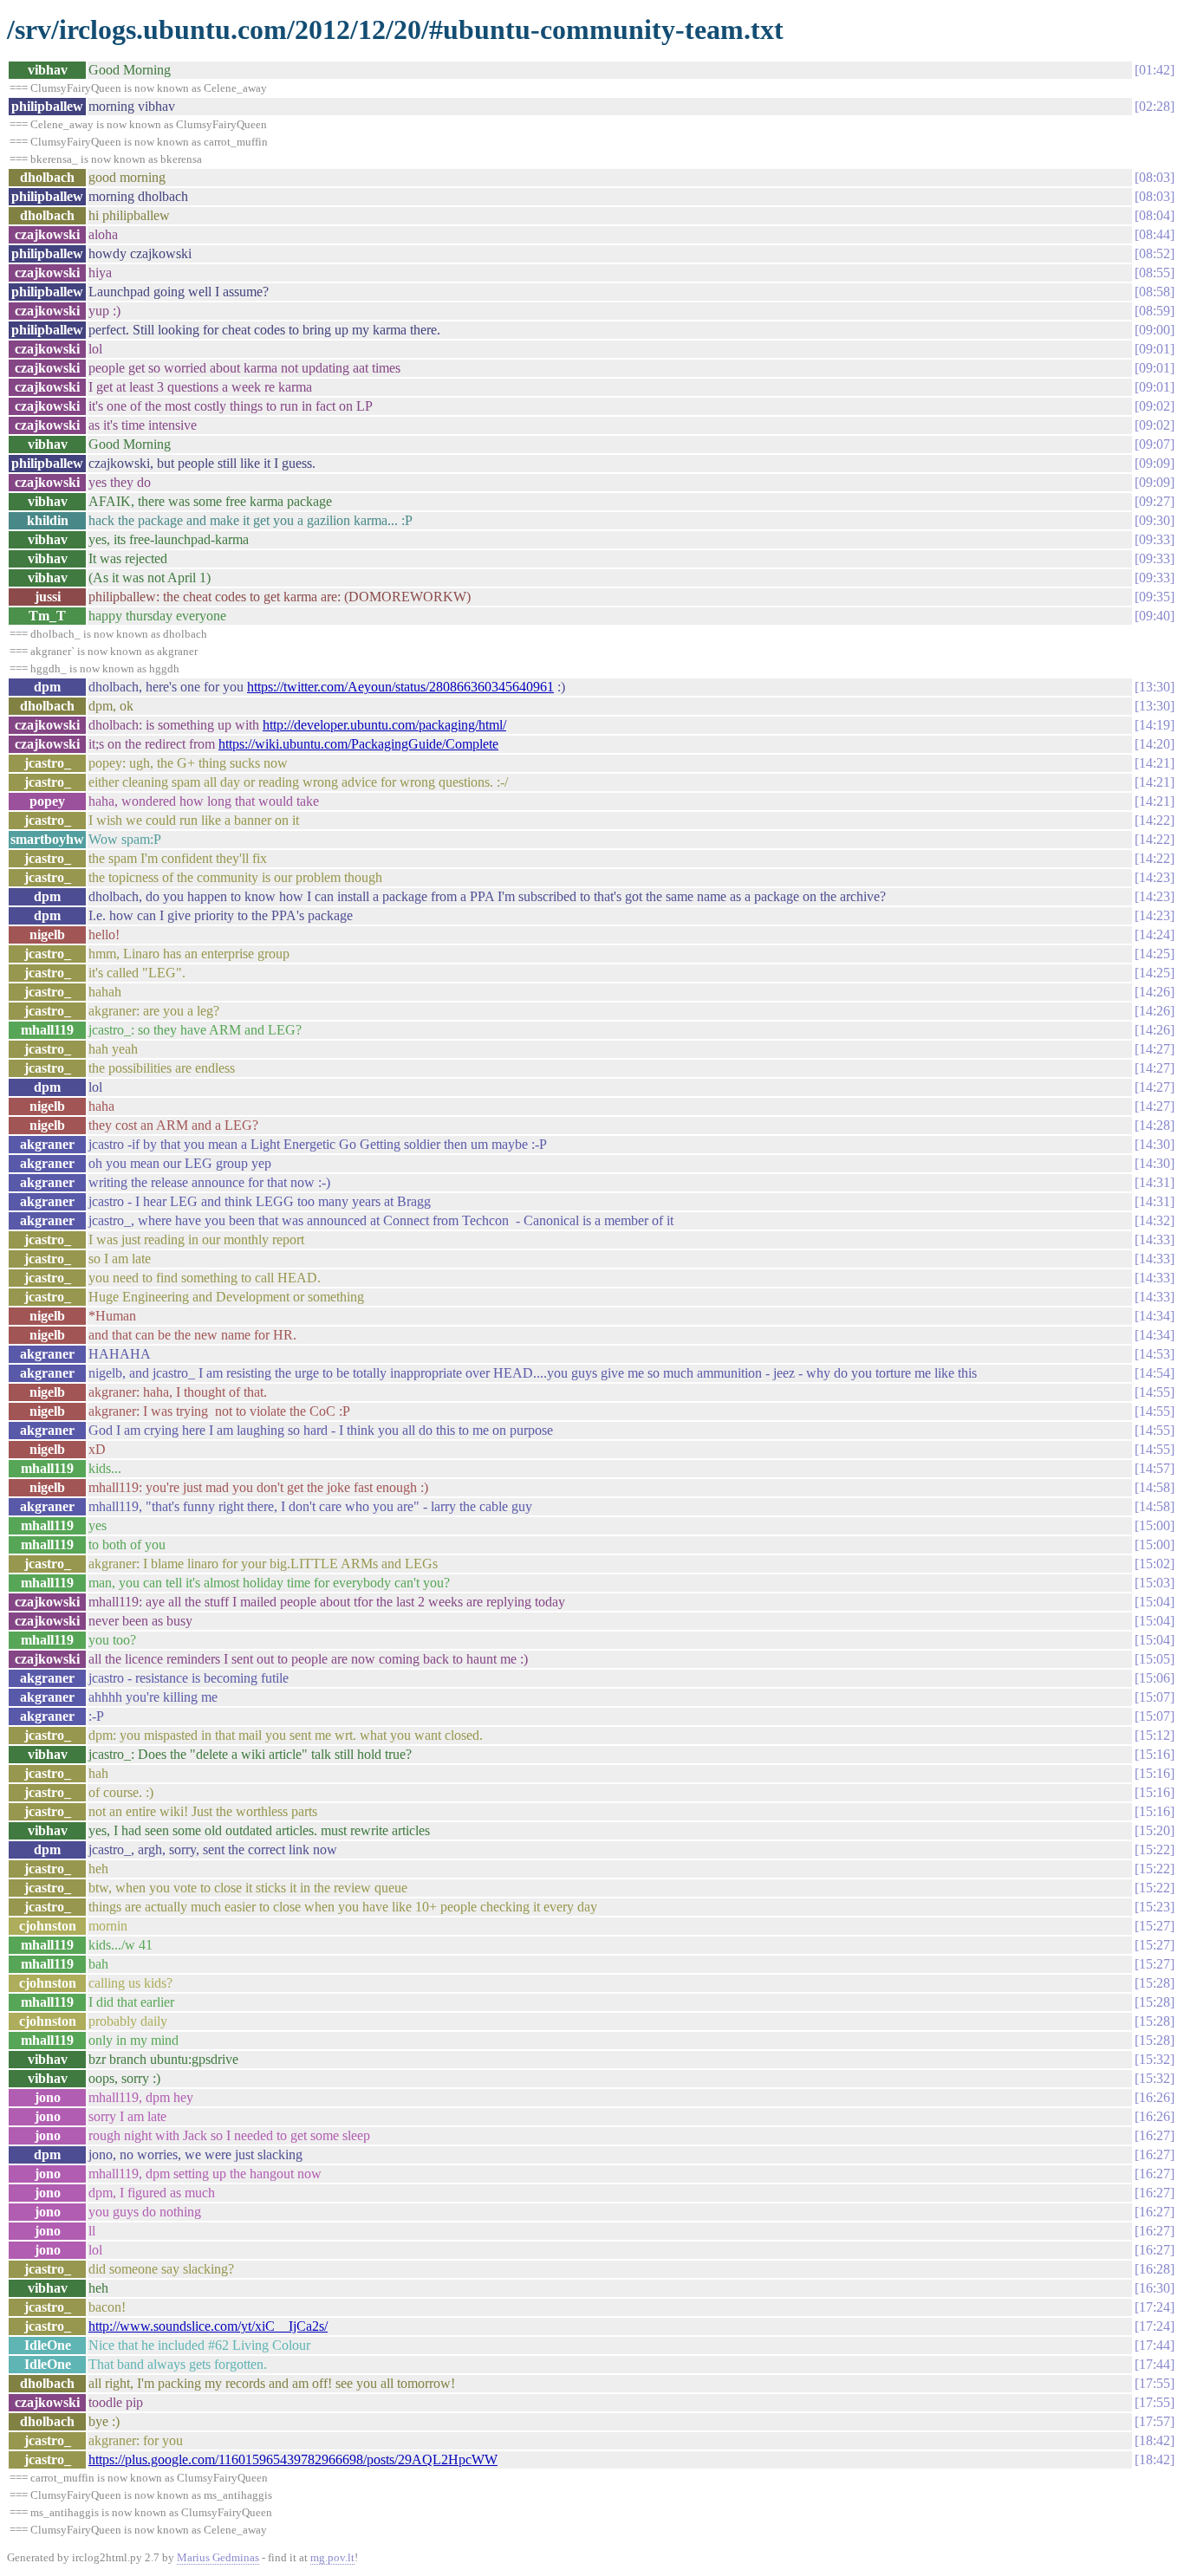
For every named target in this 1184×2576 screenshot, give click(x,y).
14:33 (1155, 1239)
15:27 (1155, 1926)
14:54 (1155, 1373)
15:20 (1155, 1830)
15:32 (1155, 2059)
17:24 (1155, 2307)
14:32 (1155, 1220)
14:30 (1155, 1144)
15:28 (1155, 1983)
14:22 (1155, 820)
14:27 (1155, 1049)
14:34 (1155, 1316)
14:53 (1155, 1354)
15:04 (1155, 1602)
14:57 (1155, 1468)
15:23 (1155, 1907)
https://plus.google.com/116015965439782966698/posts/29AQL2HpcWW (293, 2459)
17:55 (1155, 2383)
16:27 (1155, 2135)
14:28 (1155, 1125)
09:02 (1155, 406)
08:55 (1155, 273)
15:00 (1155, 1525)
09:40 (1155, 616)
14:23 (1155, 877)
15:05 (1155, 1659)
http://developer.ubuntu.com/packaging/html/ (384, 725)
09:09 (1155, 463)
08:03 (1155, 177)
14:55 (1155, 1392)
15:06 (1155, 1678)
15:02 (1155, 1564)
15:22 (1155, 1849)
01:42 (1155, 70)
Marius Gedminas (218, 2557)
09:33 (1155, 539)
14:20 (1155, 744)
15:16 (1155, 1754)
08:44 (1155, 234)
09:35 (1155, 597)
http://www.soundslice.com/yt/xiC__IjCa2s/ (208, 2326)
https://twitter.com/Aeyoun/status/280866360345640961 (400, 687)
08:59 (1155, 311)
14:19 (1155, 725)
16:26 (1155, 2097)
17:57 (1155, 2421)
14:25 (1155, 954)
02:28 (1155, 106)
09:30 (1155, 520)
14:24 (1155, 934)
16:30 (1155, 2288)
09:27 (1155, 501)
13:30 (1155, 687)
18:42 (1155, 2440)
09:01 (1155, 349)
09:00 (1155, 330)
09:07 (1155, 444)
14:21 (1155, 763)
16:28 (1155, 2269)
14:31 (1155, 1182)
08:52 (1155, 253)
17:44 (1155, 2345)
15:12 (1155, 1735)
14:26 (1155, 992)
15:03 (1155, 1583)
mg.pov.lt (332, 2557)
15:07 (1155, 1697)
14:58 (1155, 1487)
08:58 (1155, 292)
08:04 (1155, 215)
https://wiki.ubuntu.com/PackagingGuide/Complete (358, 744)
